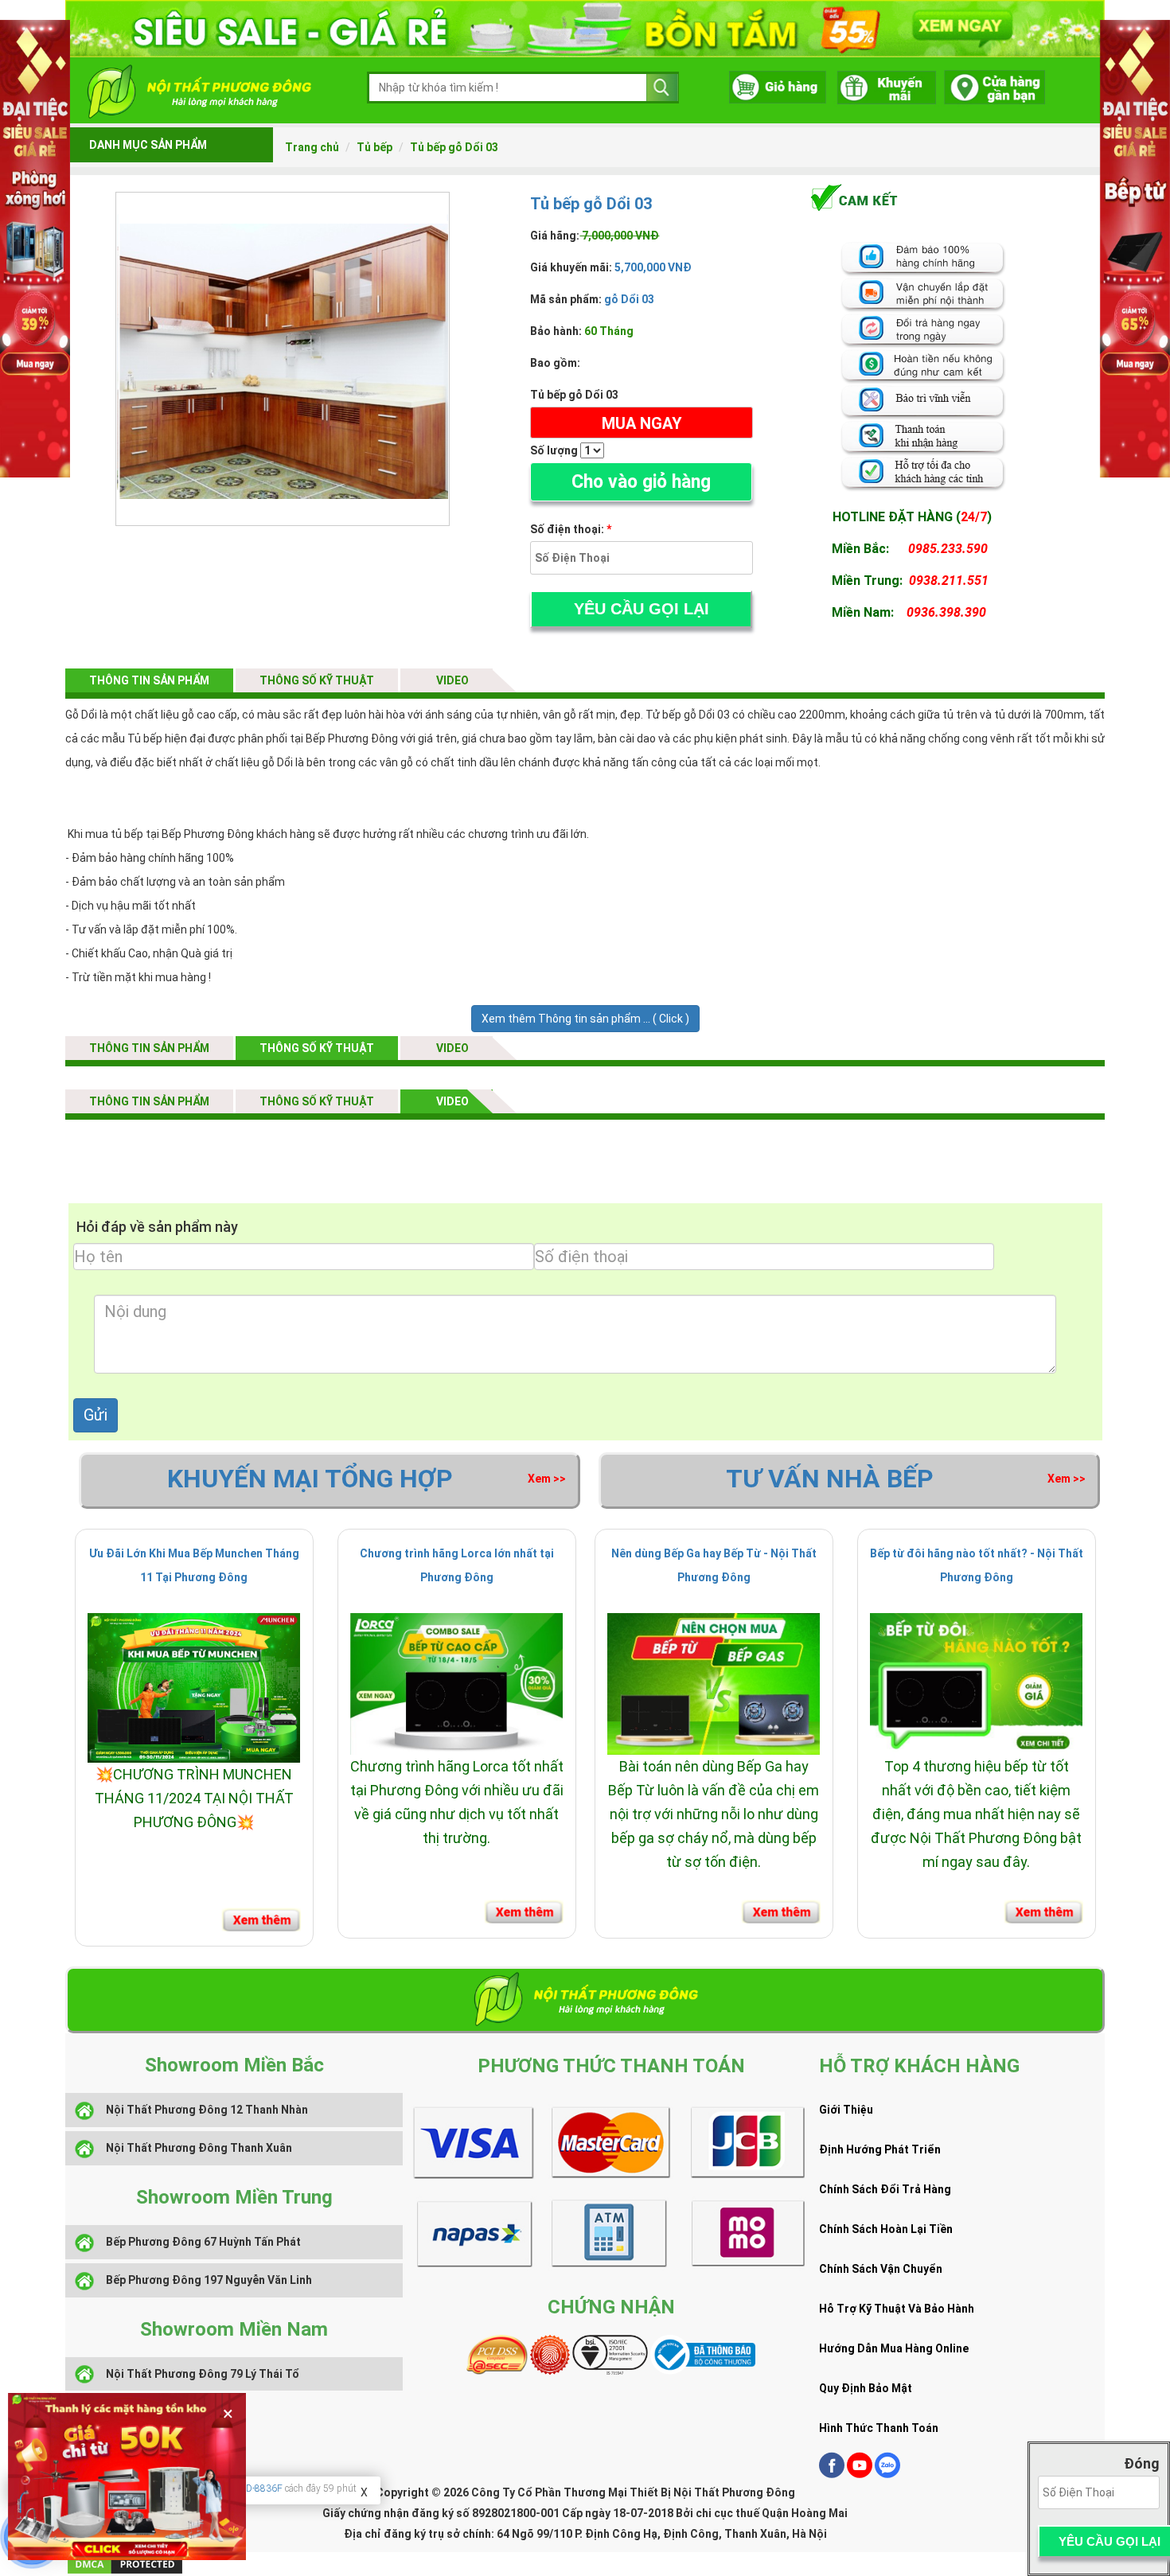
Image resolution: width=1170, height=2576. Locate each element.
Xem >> (547, 1479)
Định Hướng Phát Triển (880, 2149)
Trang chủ (312, 147)
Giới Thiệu (846, 2110)
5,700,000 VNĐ (652, 267)
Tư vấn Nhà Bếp (830, 1479)
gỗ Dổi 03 (629, 299)
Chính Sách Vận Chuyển (881, 2269)
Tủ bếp (374, 147)
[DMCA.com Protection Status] (125, 2563)
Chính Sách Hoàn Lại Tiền (886, 2229)
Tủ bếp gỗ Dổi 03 (454, 147)
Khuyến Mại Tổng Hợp (310, 1479)
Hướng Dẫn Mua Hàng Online (894, 2348)
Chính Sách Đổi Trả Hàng (885, 2189)
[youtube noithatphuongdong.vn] (860, 2474)
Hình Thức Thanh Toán (879, 2428)
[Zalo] (887, 2474)
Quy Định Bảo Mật (866, 2388)
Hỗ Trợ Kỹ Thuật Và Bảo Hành (897, 2309)
